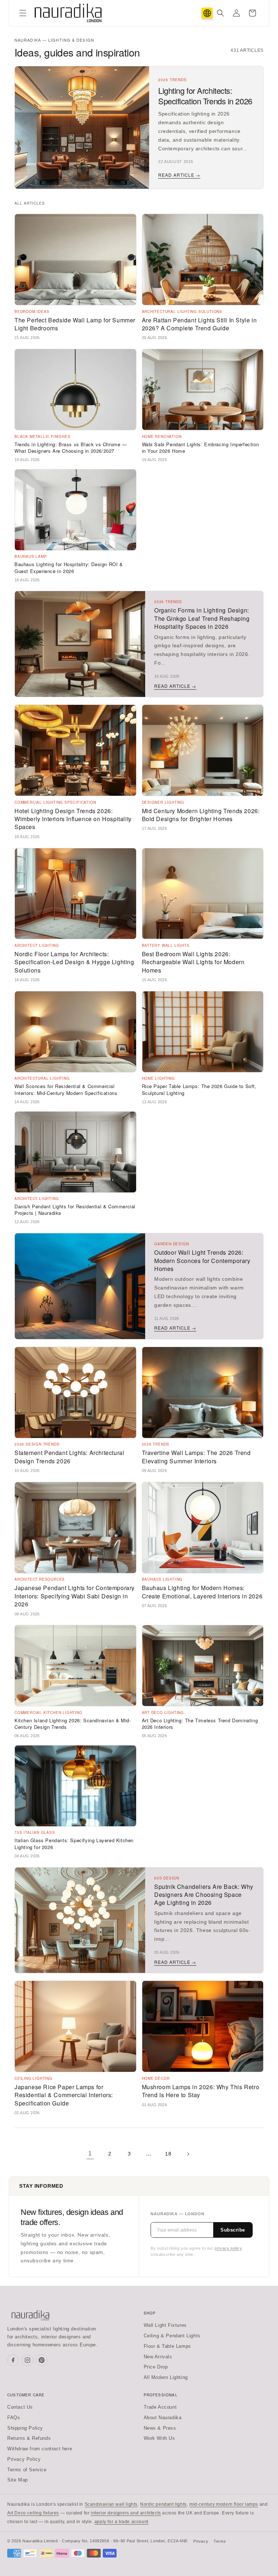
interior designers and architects (126, 2513)
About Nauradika (163, 2418)
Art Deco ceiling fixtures (33, 2513)
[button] (23, 13)
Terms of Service (27, 2470)
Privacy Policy (24, 2459)
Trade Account (160, 2407)
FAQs (14, 2418)
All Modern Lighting (166, 2377)
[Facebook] (13, 2360)
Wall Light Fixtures (165, 2325)
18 (168, 2154)
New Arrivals (158, 2357)
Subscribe (233, 2230)
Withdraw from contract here (40, 2449)
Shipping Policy (25, 2428)
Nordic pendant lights (163, 2504)
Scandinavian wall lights (111, 2504)
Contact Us (20, 2407)
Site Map (18, 2480)
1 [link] (90, 2153)
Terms (220, 2541)
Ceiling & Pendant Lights (172, 2336)
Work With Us (159, 2438)
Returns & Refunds (29, 2438)
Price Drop (156, 2367)
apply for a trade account (121, 2522)
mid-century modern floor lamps (224, 2504)
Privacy (201, 2541)
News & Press (160, 2428)
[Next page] (188, 2154)
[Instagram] (28, 2360)
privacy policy (228, 2248)
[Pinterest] (42, 2360)
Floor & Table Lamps (167, 2346)
